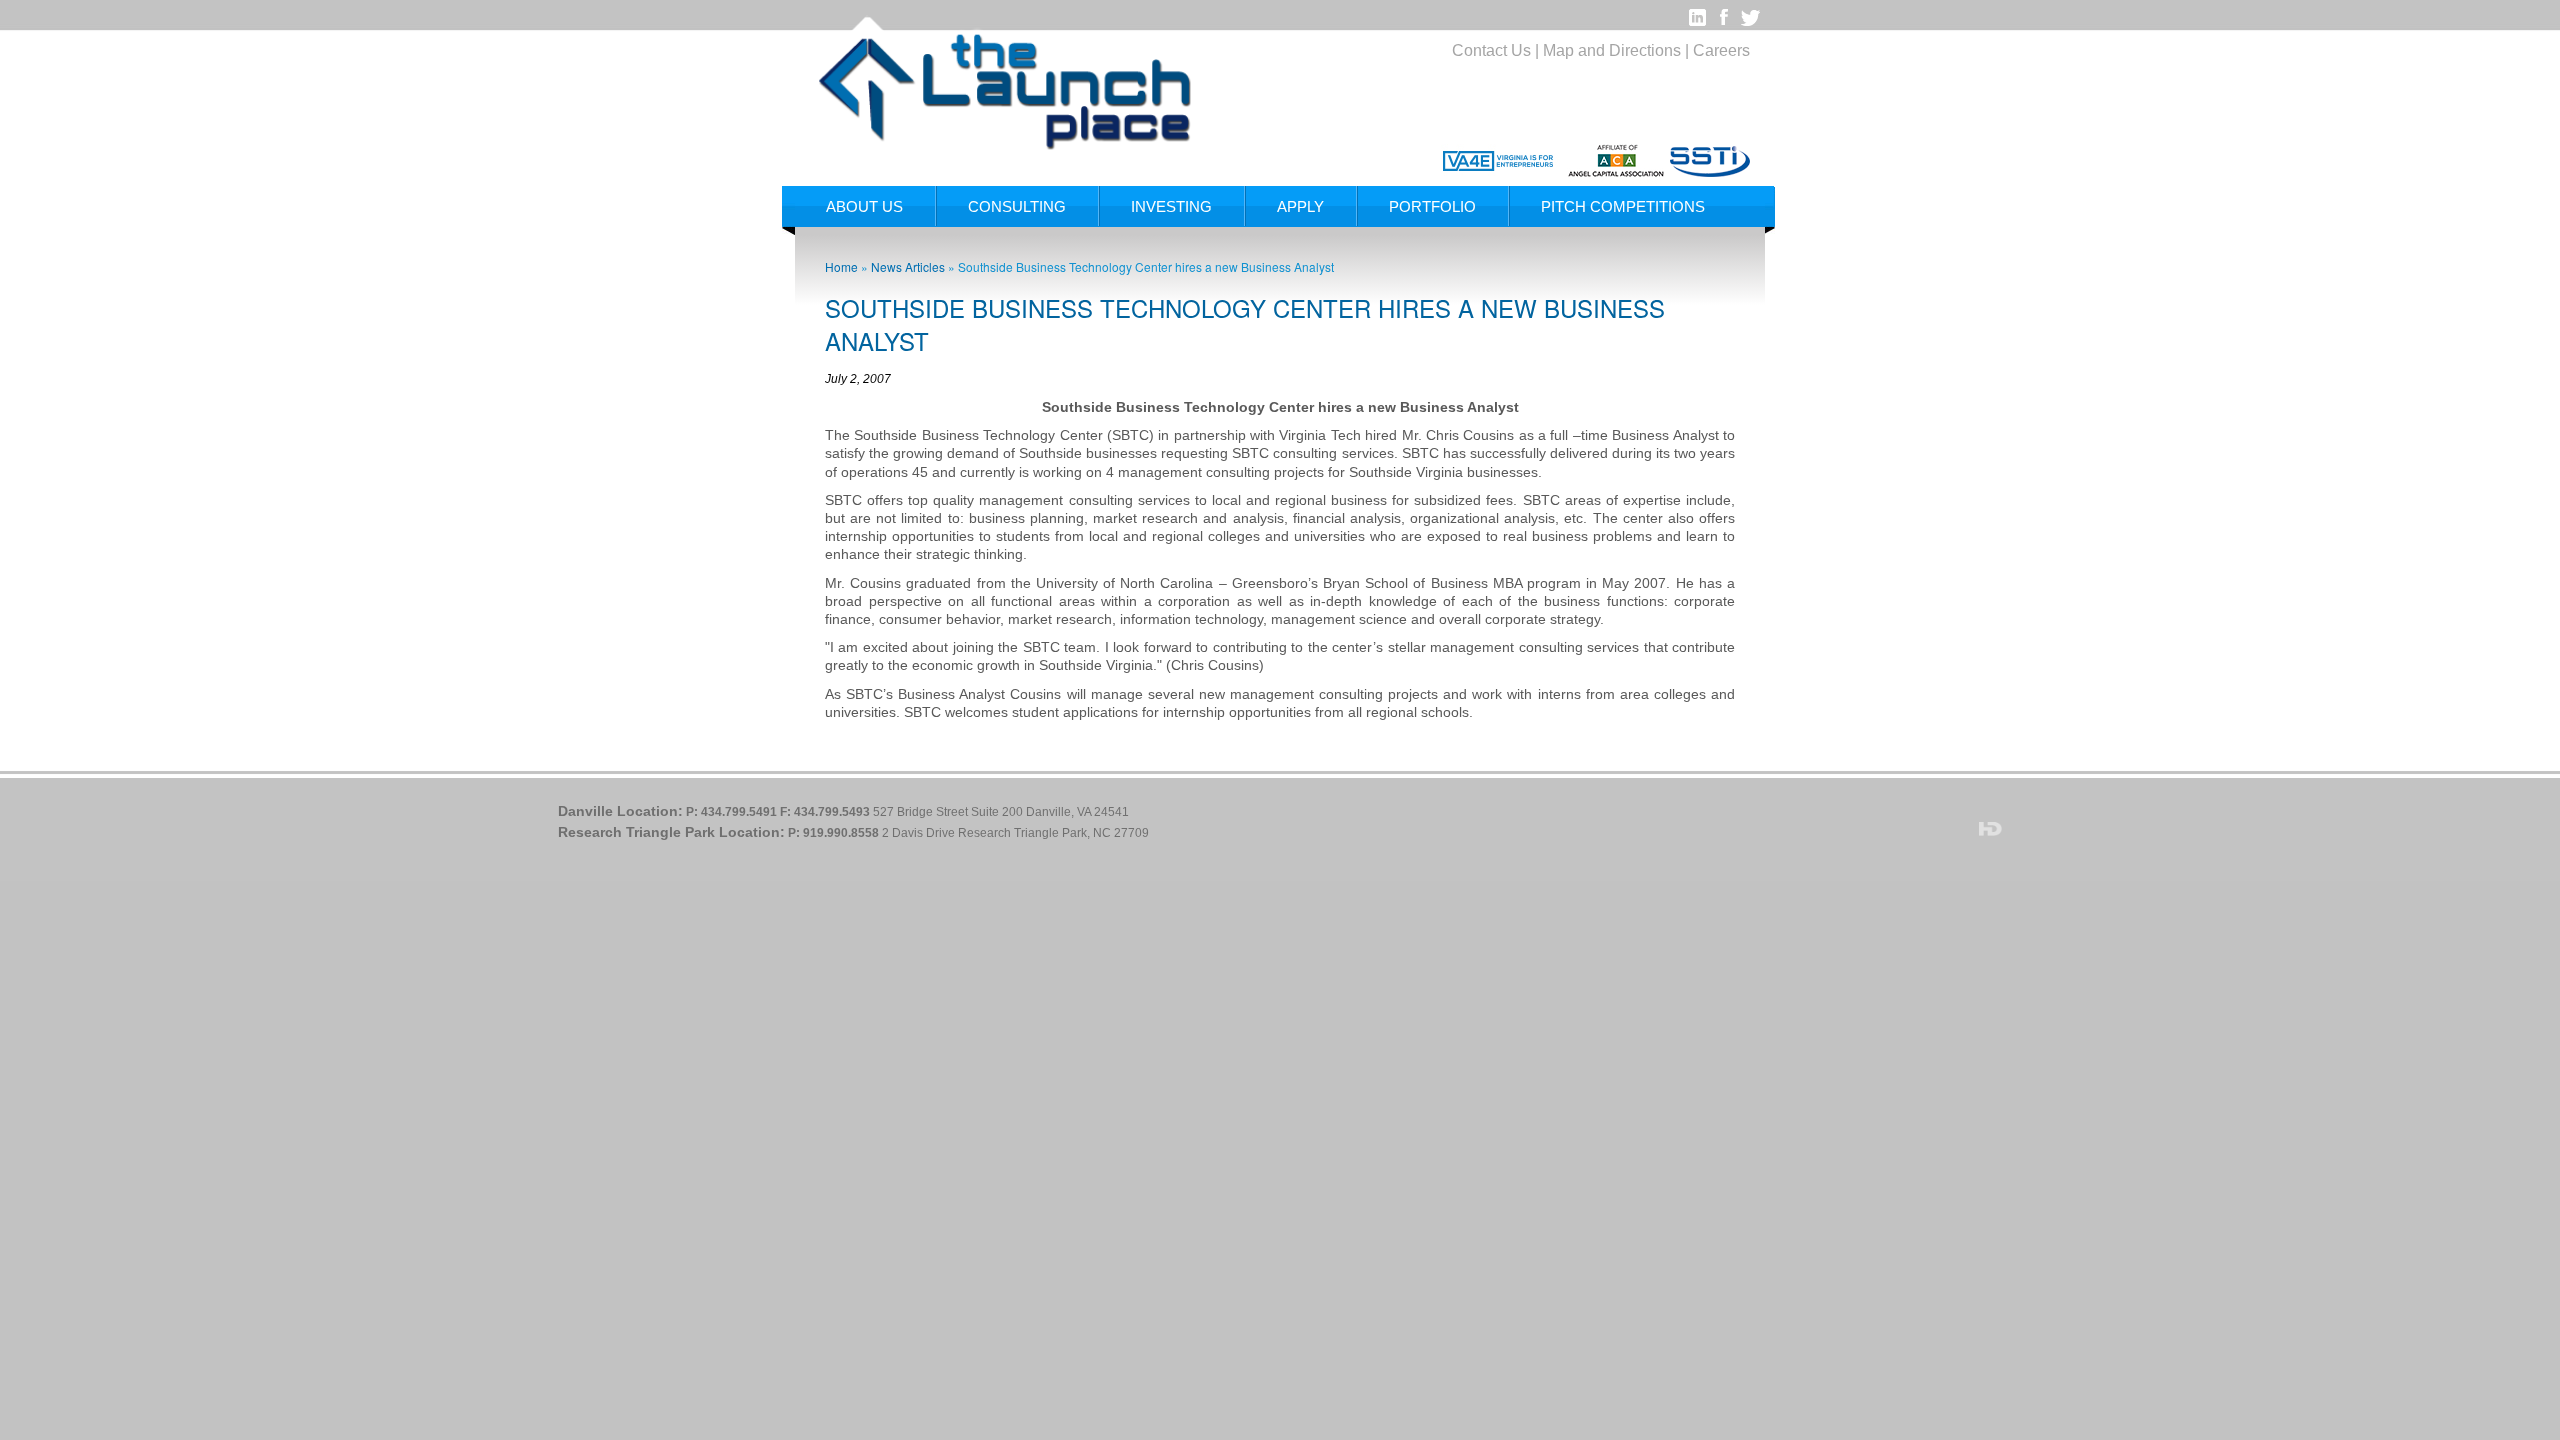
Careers (1721, 50)
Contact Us (1491, 50)
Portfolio (1432, 206)
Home (841, 266)
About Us (864, 206)
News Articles (908, 266)
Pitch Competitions (1623, 206)
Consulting (1017, 206)
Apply (1300, 206)
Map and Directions (1612, 50)
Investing (1171, 206)
